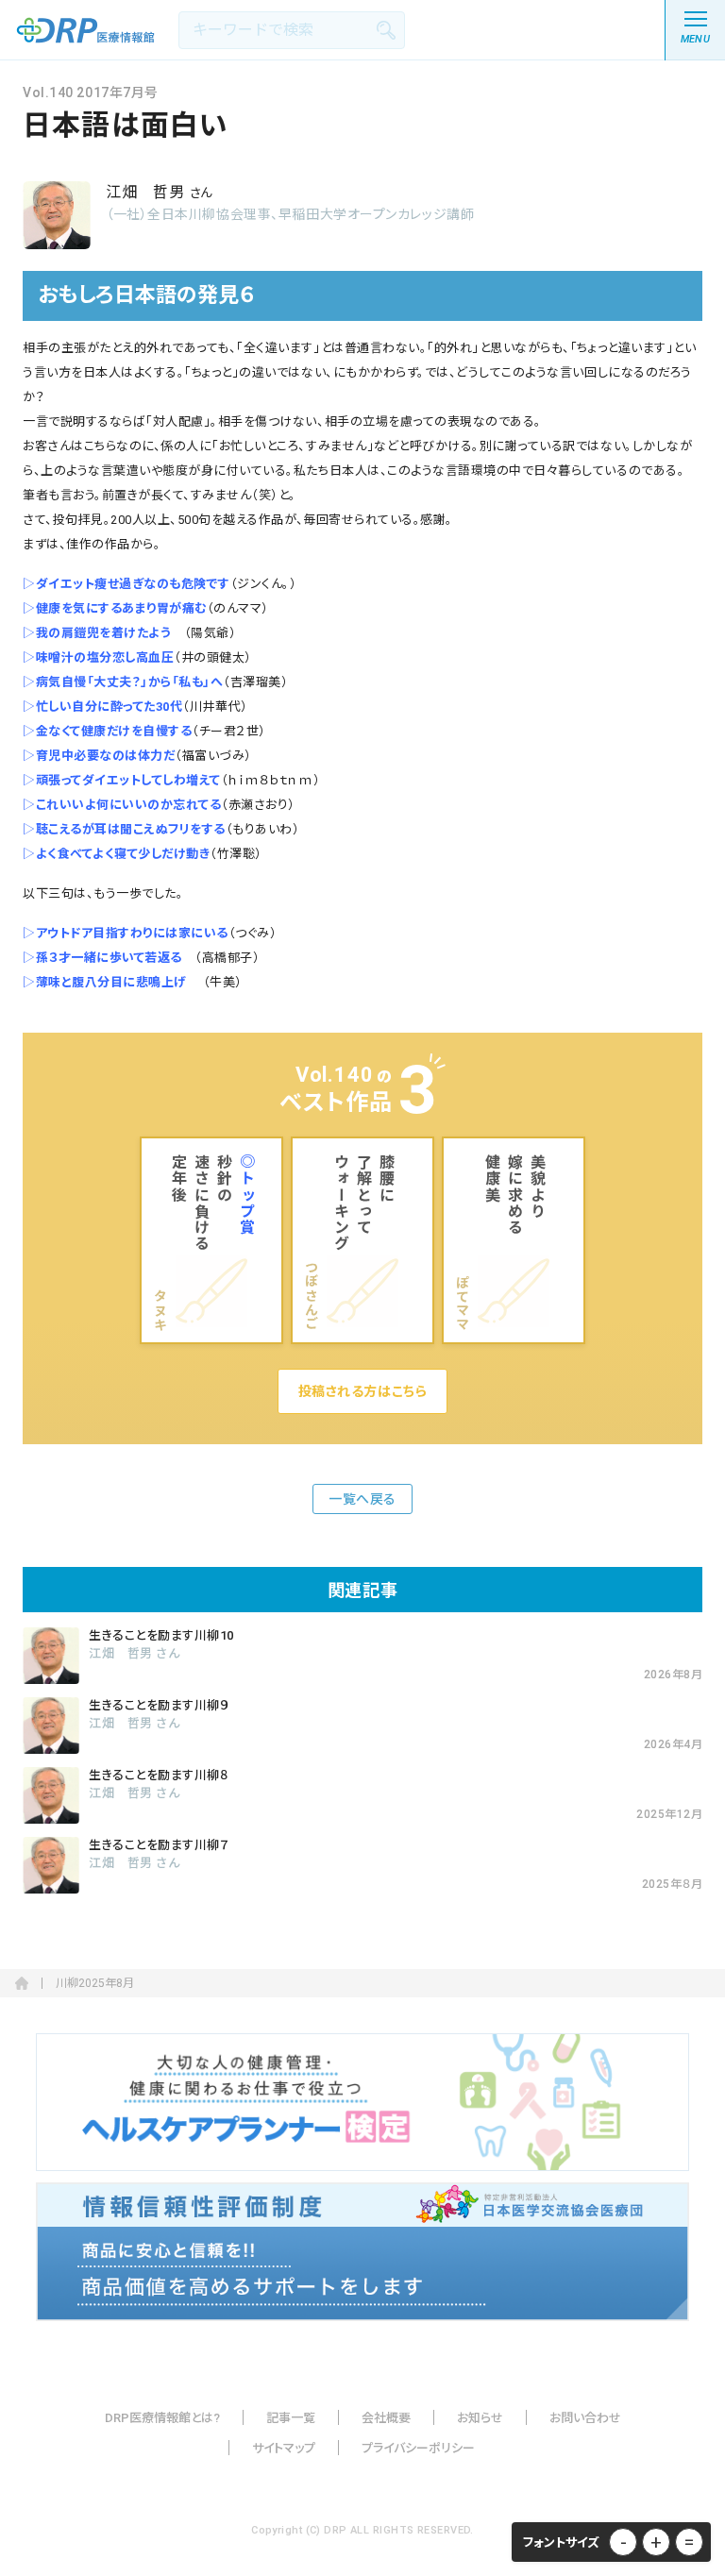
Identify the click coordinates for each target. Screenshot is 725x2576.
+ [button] (656, 2542)
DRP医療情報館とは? (162, 2418)
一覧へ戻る (362, 1499)
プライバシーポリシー (418, 2448)
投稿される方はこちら (363, 1391)
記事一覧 (291, 2418)
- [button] (624, 2542)
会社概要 (386, 2418)
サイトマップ (284, 2448)
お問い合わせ (585, 2418)
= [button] (689, 2542)
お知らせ (480, 2418)
